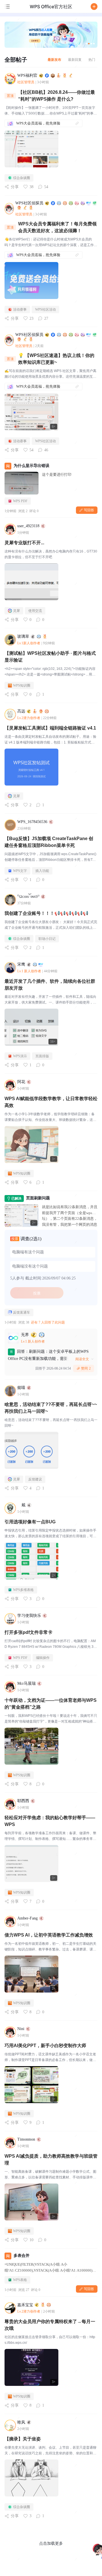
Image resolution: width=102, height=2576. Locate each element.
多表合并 (22, 2256)
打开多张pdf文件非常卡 (28, 1632)
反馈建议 (35, 1479)
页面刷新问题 (38, 1198)
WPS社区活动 (45, 309)
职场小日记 (47, 939)
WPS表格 (20, 2280)
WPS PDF (20, 501)
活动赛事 (20, 309)
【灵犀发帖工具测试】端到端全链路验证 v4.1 (50, 728)
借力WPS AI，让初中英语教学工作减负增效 (49, 1935)
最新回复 (75, 60)
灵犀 (16, 611)
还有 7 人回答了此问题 (48, 1322)
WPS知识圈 (22, 685)
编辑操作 (43, 1658)
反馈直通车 (22, 1312)
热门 (92, 60)
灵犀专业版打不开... (24, 543)
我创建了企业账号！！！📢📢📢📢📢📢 (46, 913)
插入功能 (42, 871)
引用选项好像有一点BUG (30, 1522)
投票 (37, 1293)
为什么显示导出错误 (31, 466)
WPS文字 (20, 871)
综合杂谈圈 (22, 178)
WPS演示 (20, 1056)
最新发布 (54, 60)
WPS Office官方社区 (51, 7)
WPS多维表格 (23, 1590)
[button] (94, 7)
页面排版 (42, 1056)
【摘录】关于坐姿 (23, 2439)
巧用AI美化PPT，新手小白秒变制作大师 (45, 2046)
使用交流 (35, 611)
